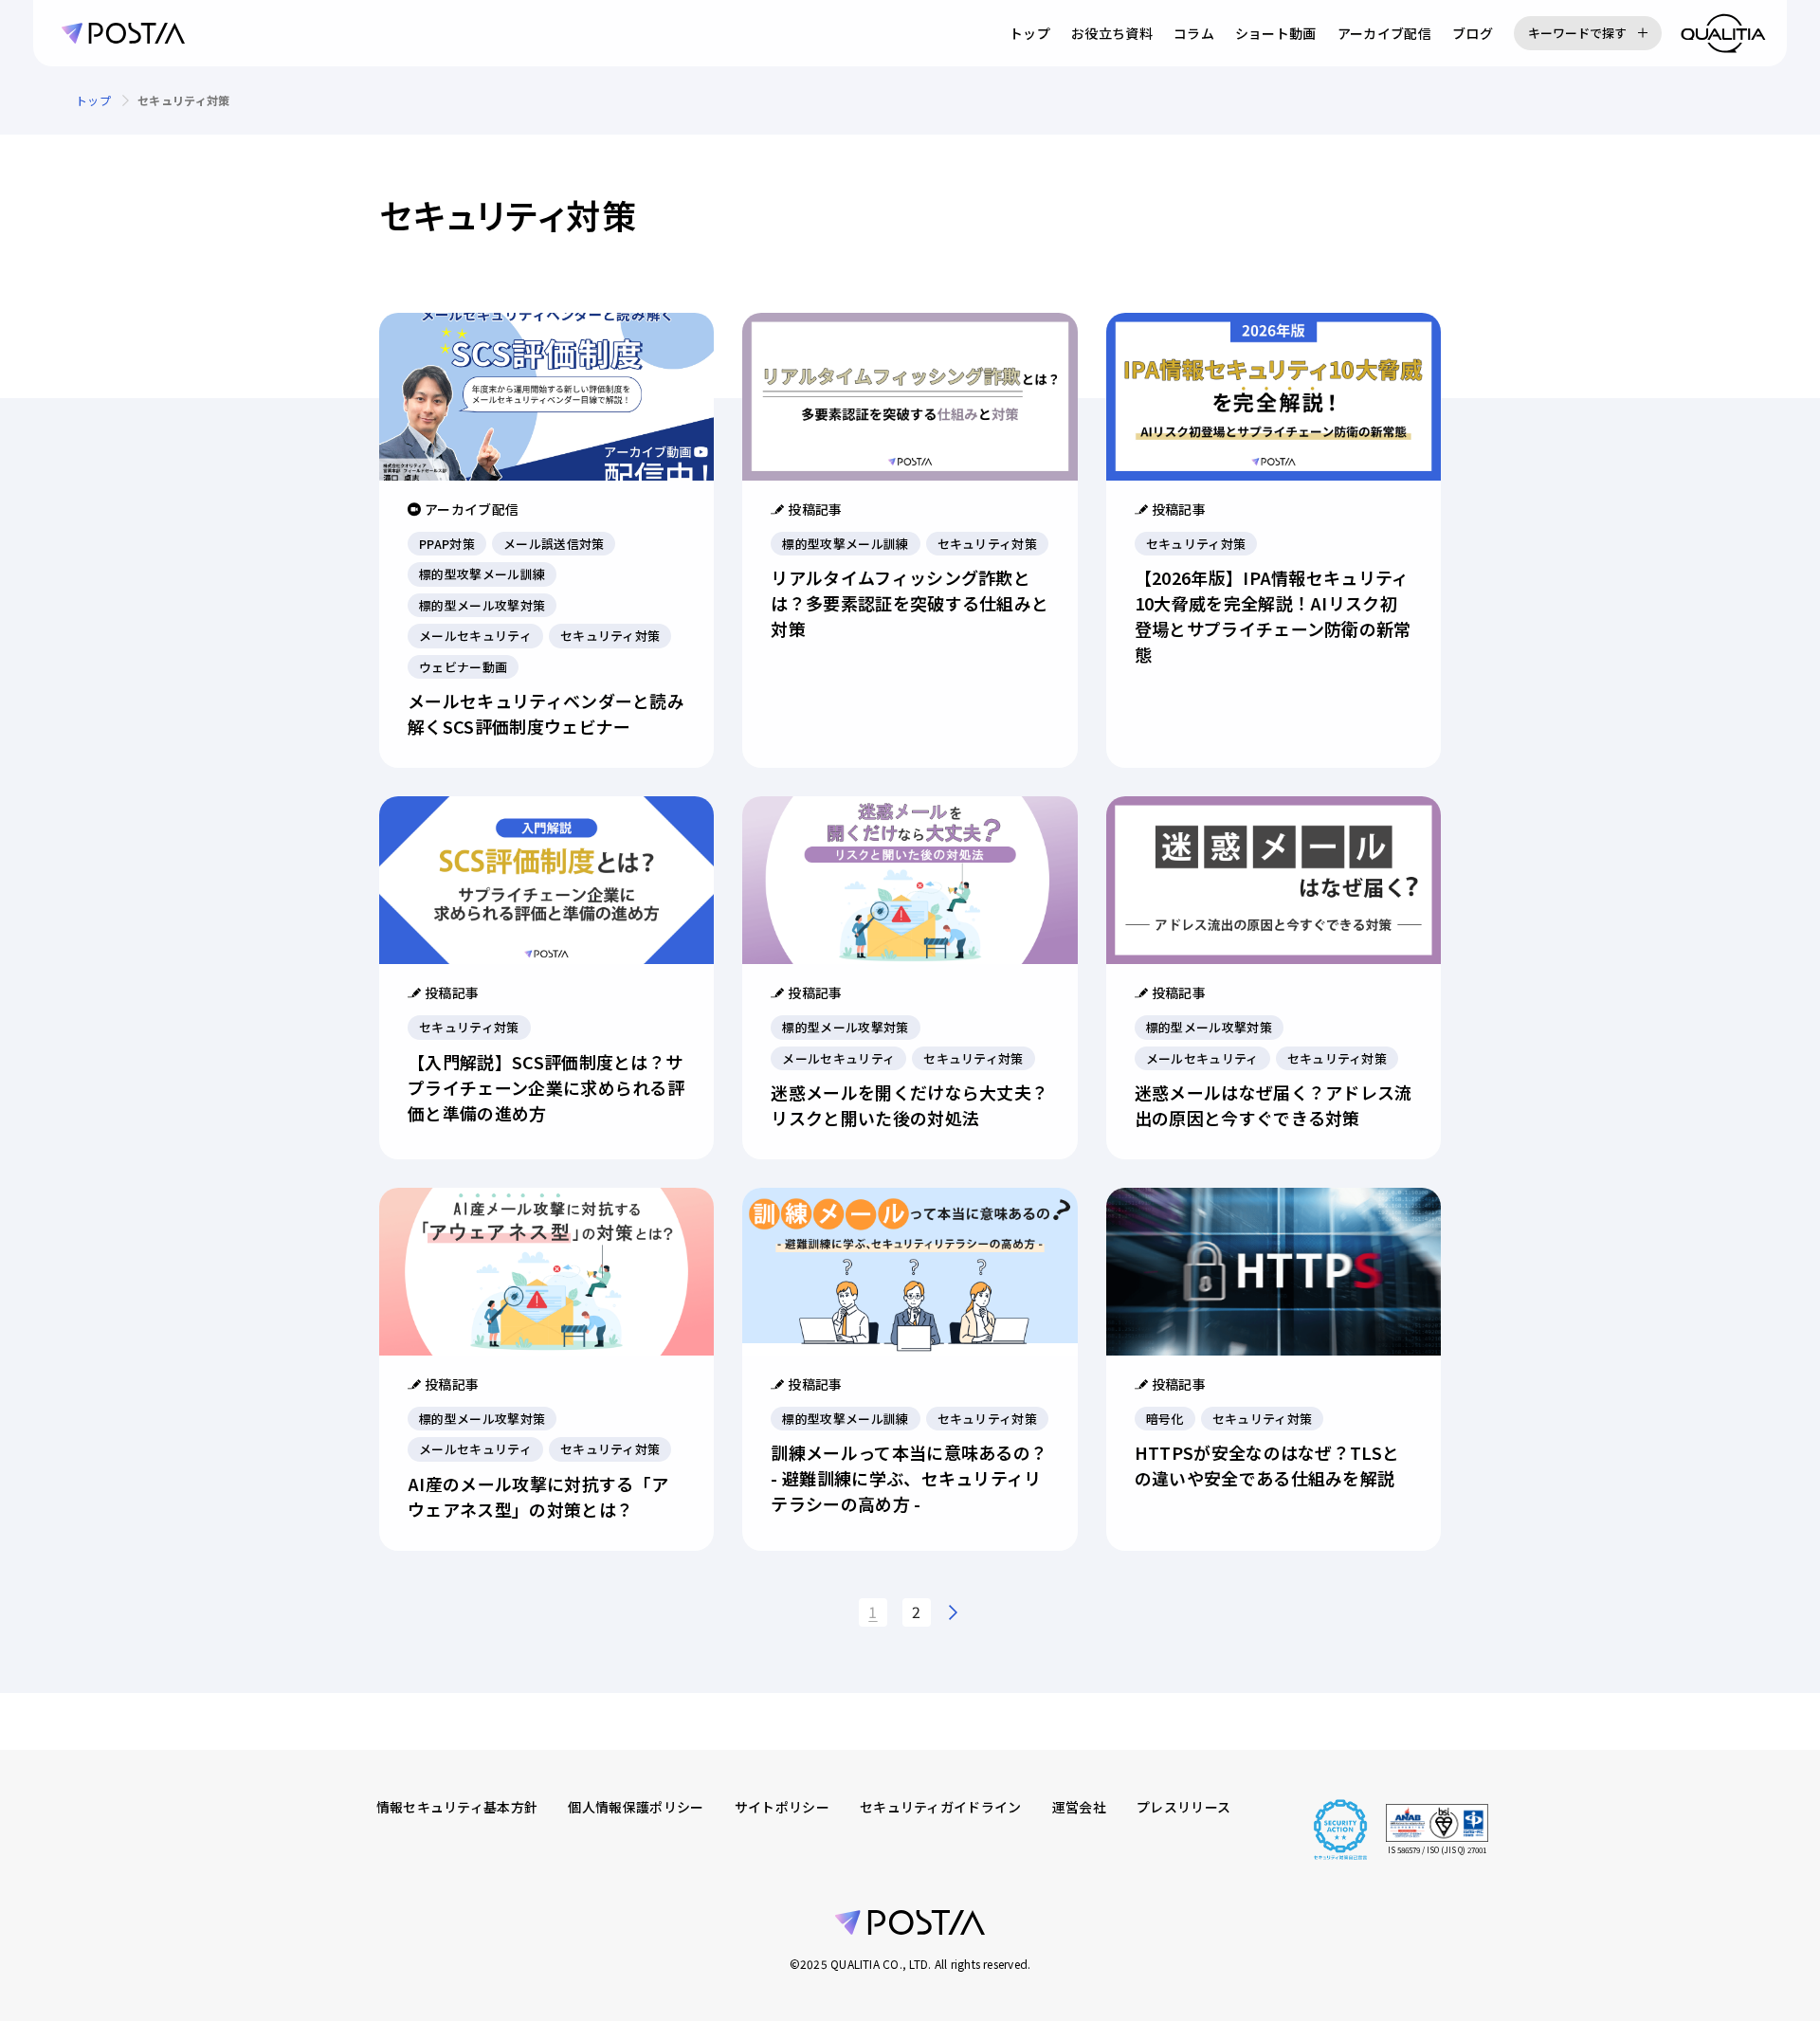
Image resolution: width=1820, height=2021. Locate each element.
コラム (1194, 33)
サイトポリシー (782, 1807)
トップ (1030, 33)
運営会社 (1079, 1807)
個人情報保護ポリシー (636, 1807)
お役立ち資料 (1112, 33)
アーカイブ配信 (1384, 33)
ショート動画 (1276, 33)
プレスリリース (1183, 1807)
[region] (910, 100)
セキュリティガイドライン (941, 1807)
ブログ (1473, 33)
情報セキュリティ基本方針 (457, 1807)
